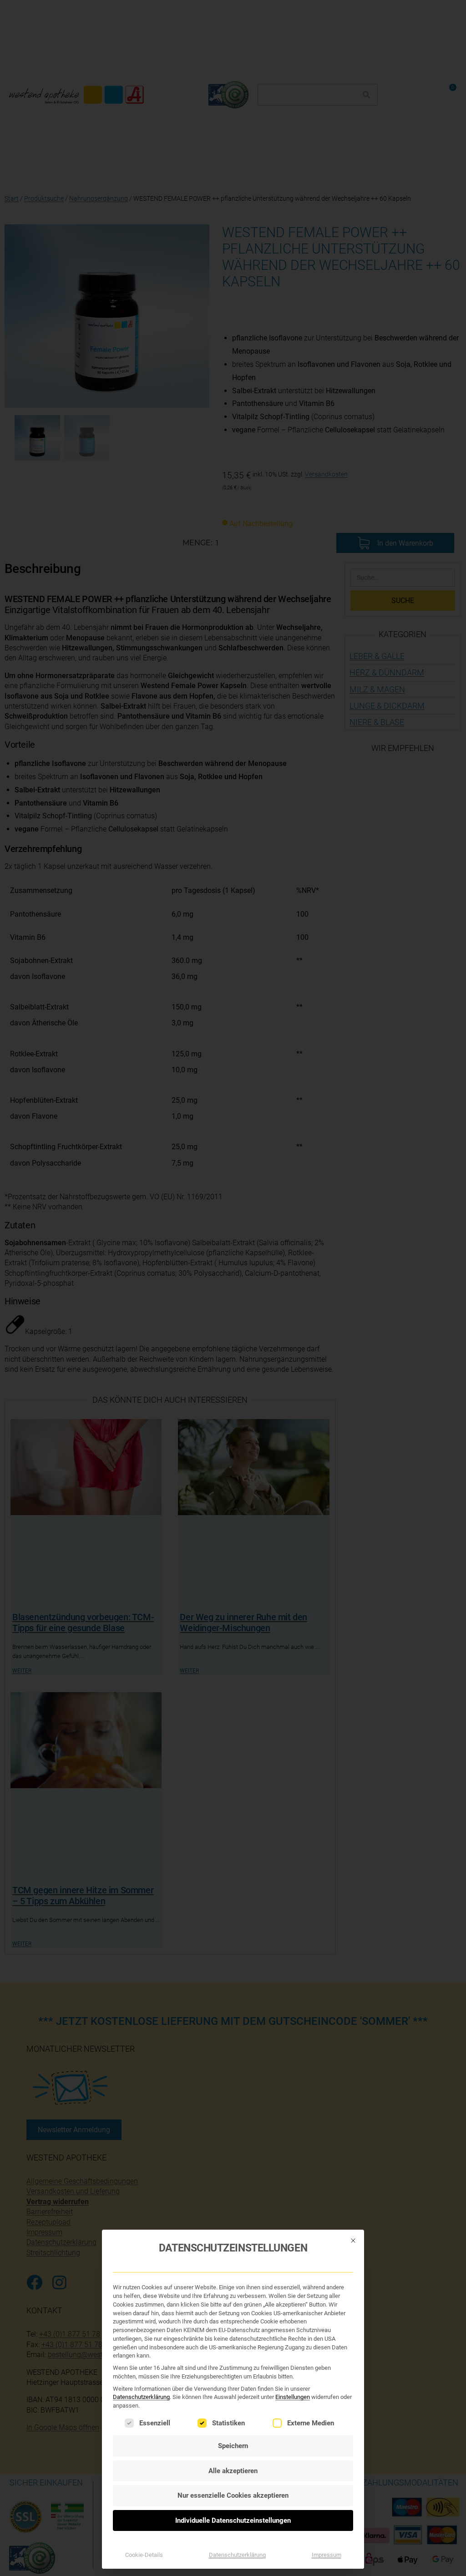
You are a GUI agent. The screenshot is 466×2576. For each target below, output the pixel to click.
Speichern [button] (233, 2446)
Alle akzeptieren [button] (233, 2471)
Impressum (327, 2555)
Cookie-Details (144, 2555)
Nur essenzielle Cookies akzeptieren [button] (233, 2495)
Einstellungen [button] (293, 2397)
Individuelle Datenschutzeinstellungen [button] (233, 2520)
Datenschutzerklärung (141, 2397)
